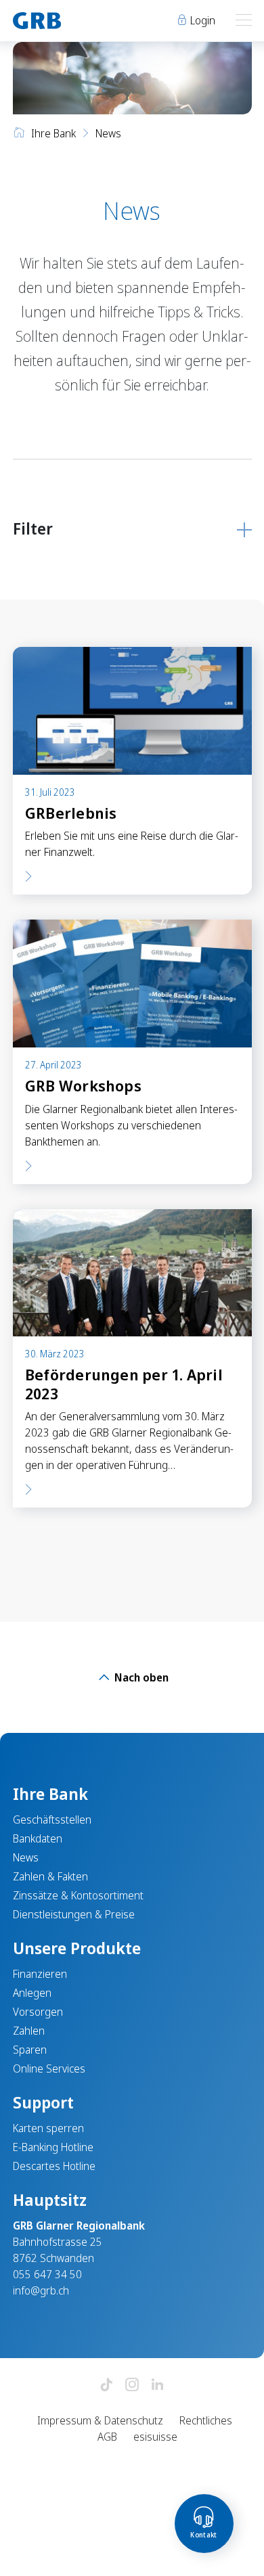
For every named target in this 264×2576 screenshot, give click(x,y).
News (26, 1857)
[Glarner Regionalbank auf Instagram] (132, 2386)
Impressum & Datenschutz (100, 2420)
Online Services (49, 2069)
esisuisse (155, 2437)
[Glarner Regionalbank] (66, 21)
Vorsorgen (38, 2012)
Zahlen (29, 2031)
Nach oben (140, 1677)
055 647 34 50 (47, 2274)
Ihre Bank (53, 133)
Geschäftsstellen (52, 1820)
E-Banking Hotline (53, 2147)
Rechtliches (206, 2420)
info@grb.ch (41, 2290)
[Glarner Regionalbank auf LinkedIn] (158, 2386)
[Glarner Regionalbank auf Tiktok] (106, 2386)
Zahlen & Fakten (50, 1876)
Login (201, 20)
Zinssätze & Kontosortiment (78, 1895)
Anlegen (32, 1993)
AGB (107, 2437)
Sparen (30, 2050)
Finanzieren (40, 1974)
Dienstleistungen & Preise (74, 1914)
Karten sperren (48, 2128)
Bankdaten (38, 1838)
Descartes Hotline (54, 2166)
